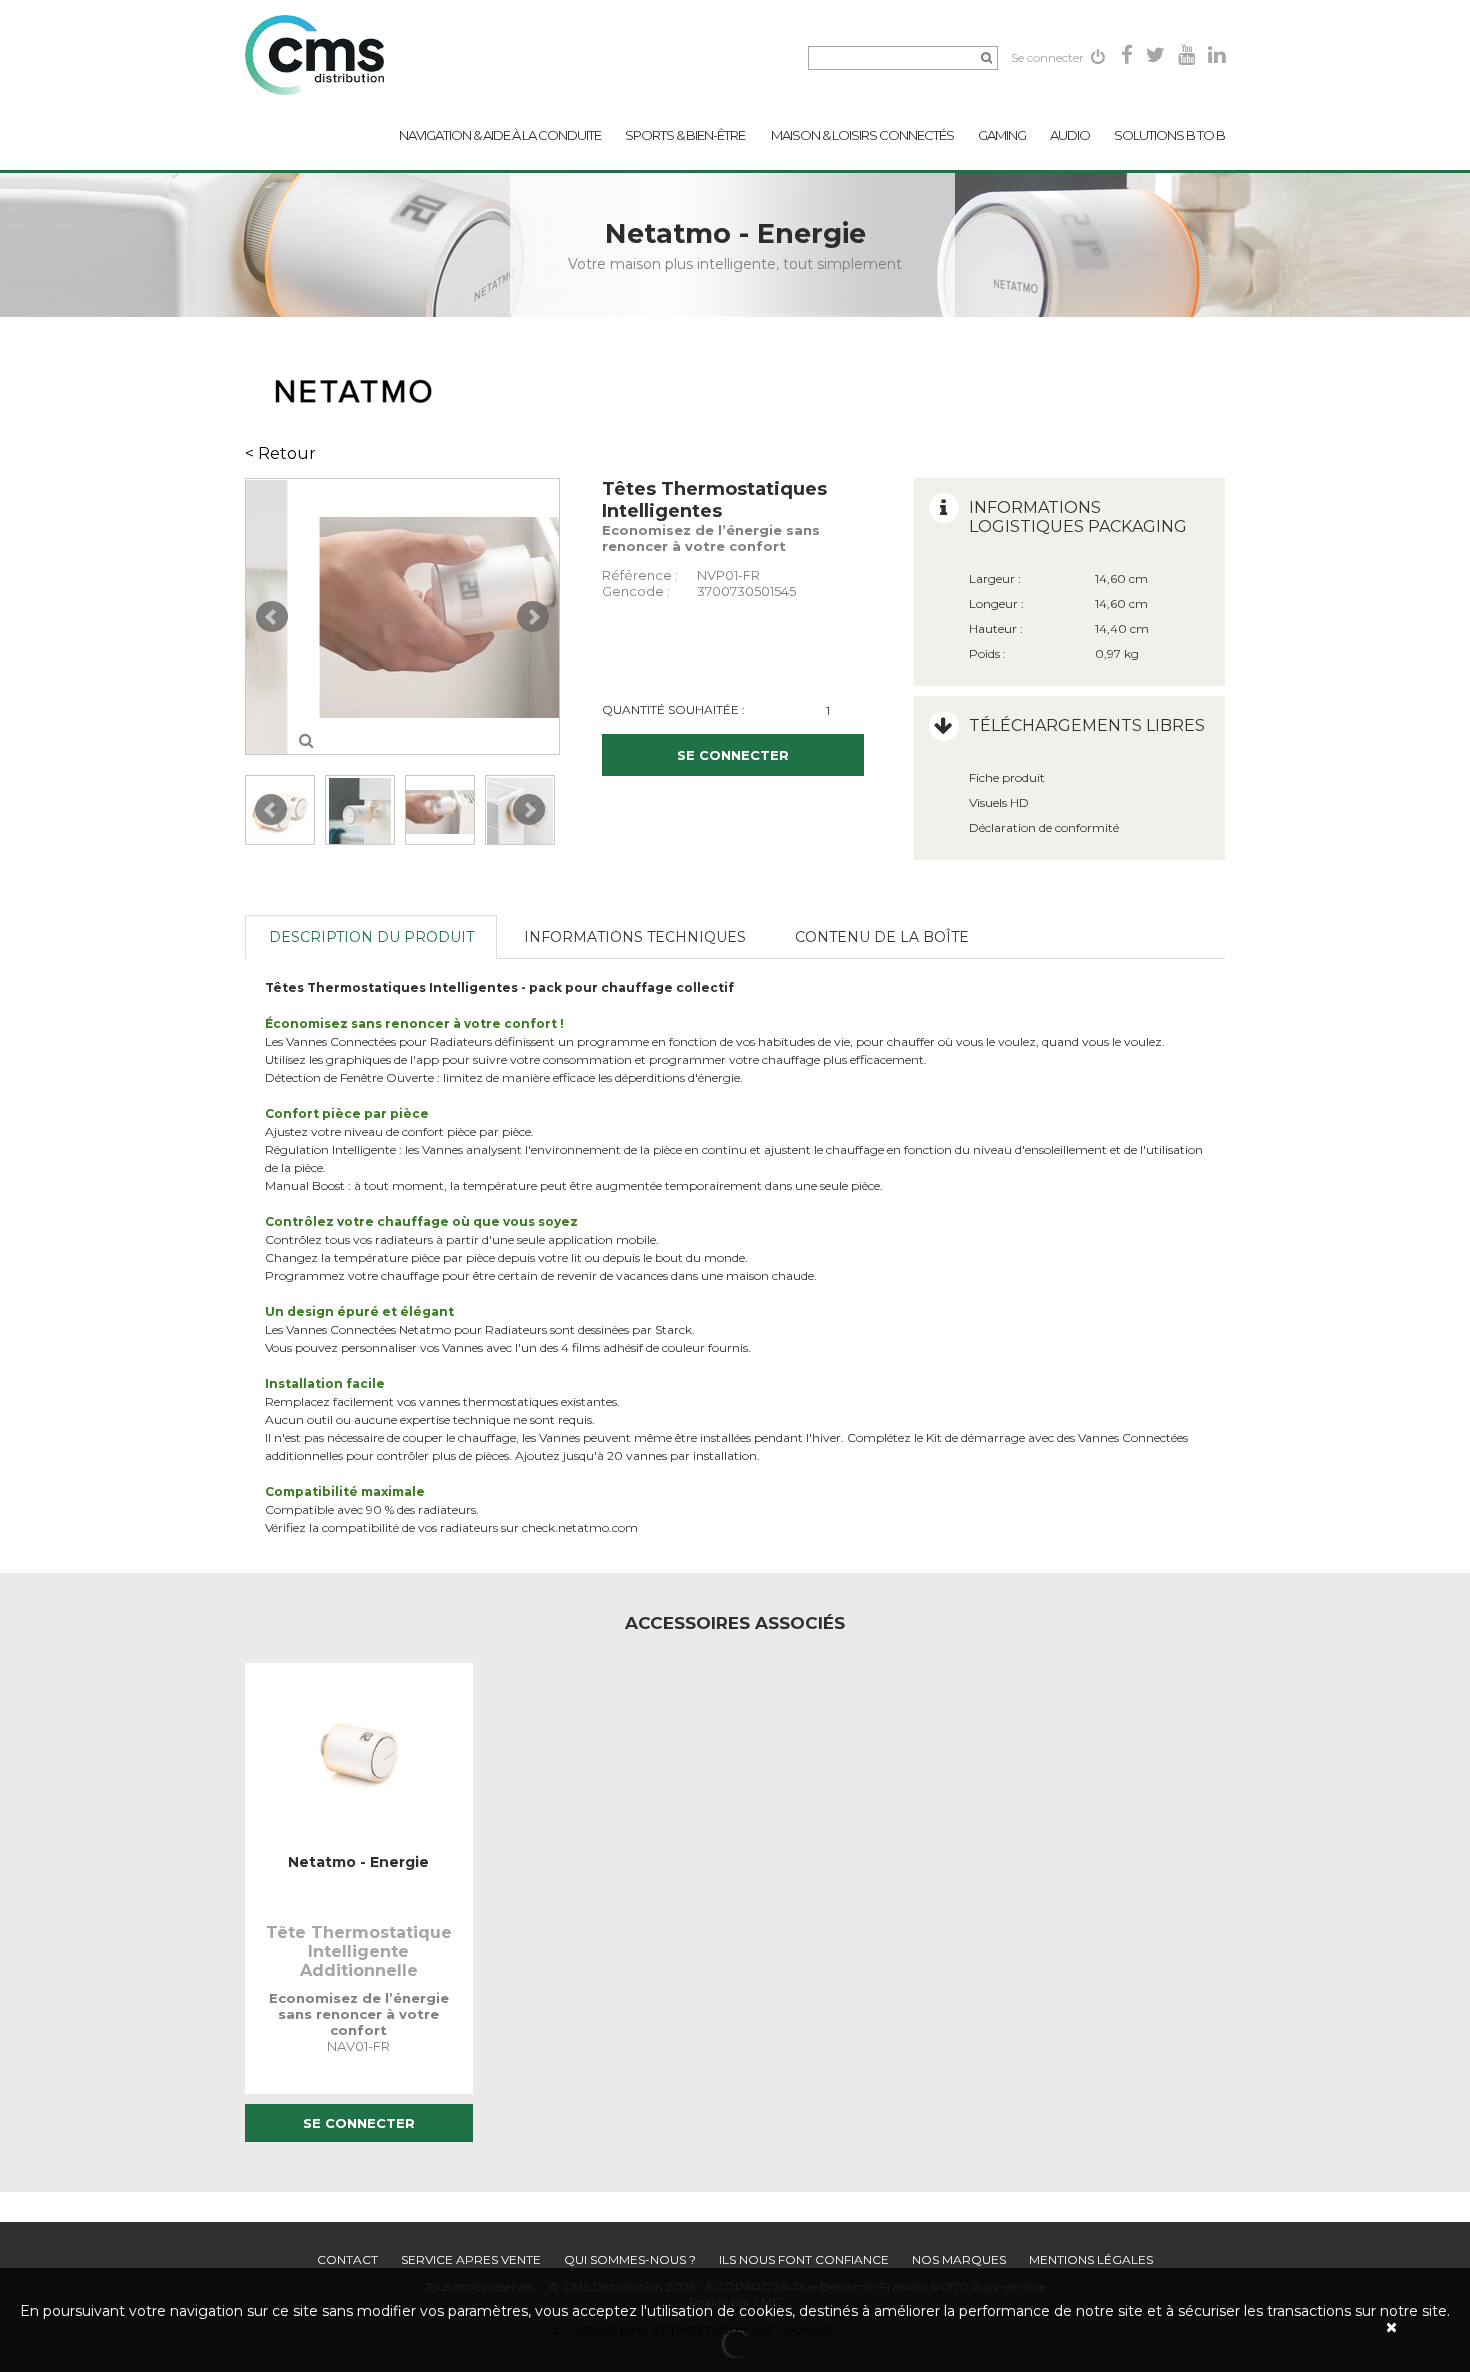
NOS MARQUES (959, 2259)
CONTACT (347, 2259)
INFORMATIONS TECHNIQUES (635, 937)
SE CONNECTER (733, 755)
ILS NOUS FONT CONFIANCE (804, 2259)
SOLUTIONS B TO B (1169, 135)
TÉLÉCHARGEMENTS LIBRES (1087, 725)
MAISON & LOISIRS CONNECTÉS (862, 135)
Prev (272, 617)
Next (533, 617)
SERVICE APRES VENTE (471, 2259)
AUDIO (1070, 135)
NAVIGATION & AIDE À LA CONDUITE (500, 135)
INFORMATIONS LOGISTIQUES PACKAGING (1078, 517)
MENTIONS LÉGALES (1091, 2259)
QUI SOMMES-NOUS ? (630, 2259)
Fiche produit (1007, 777)
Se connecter (1049, 57)
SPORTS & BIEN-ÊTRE (686, 135)
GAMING (1002, 135)
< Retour (280, 453)
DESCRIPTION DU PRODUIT (371, 937)
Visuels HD (999, 802)
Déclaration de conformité (1044, 827)
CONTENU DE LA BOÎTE (882, 937)
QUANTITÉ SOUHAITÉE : (673, 709)
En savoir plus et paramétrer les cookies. (692, 2329)
